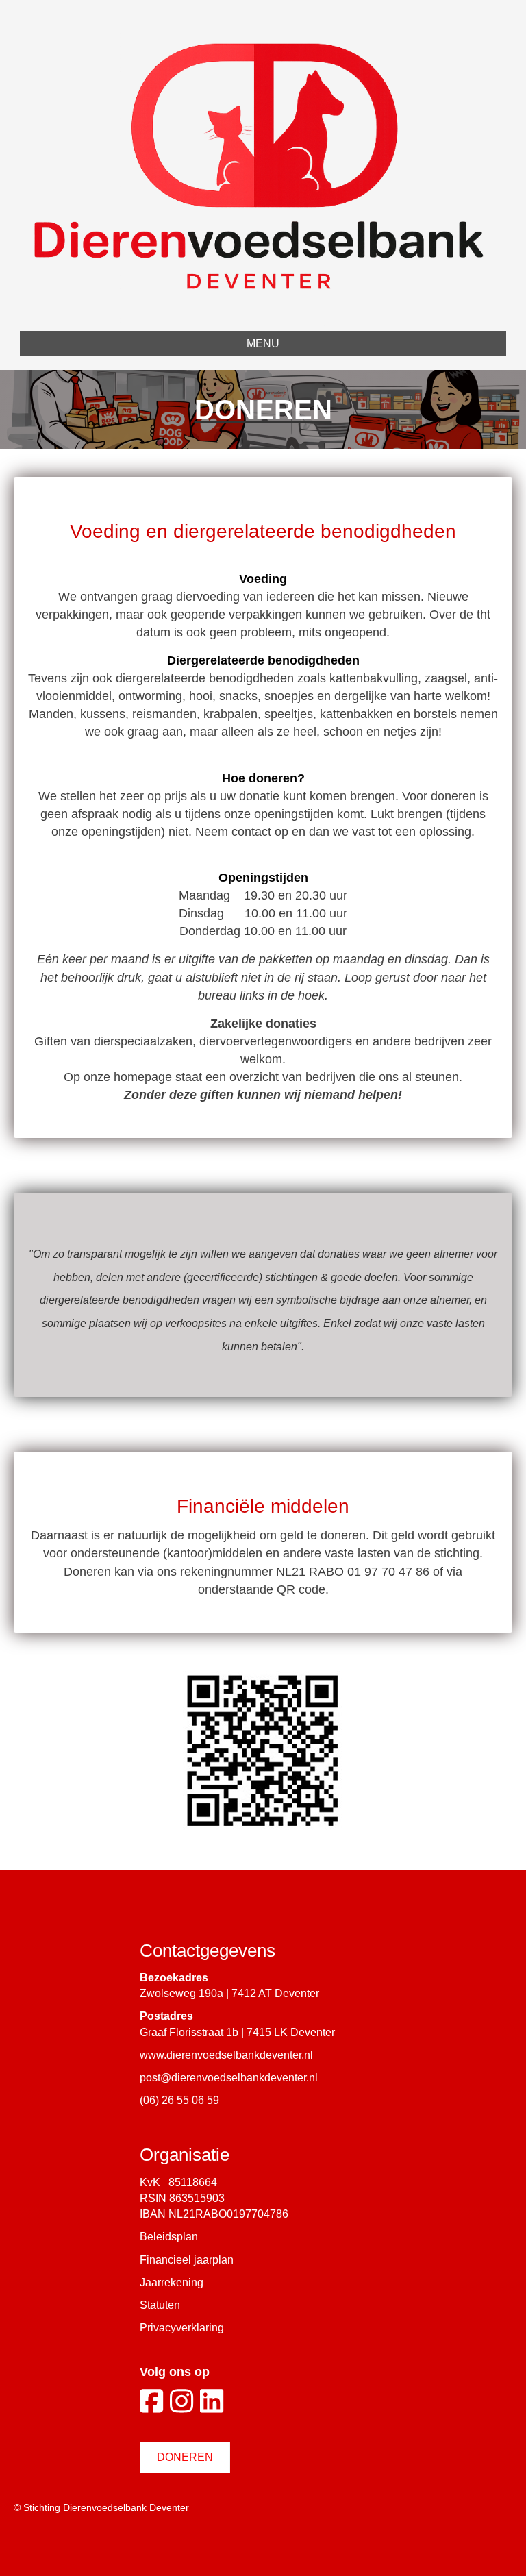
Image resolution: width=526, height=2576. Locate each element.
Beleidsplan (169, 2237)
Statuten (160, 2305)
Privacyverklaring (182, 2328)
